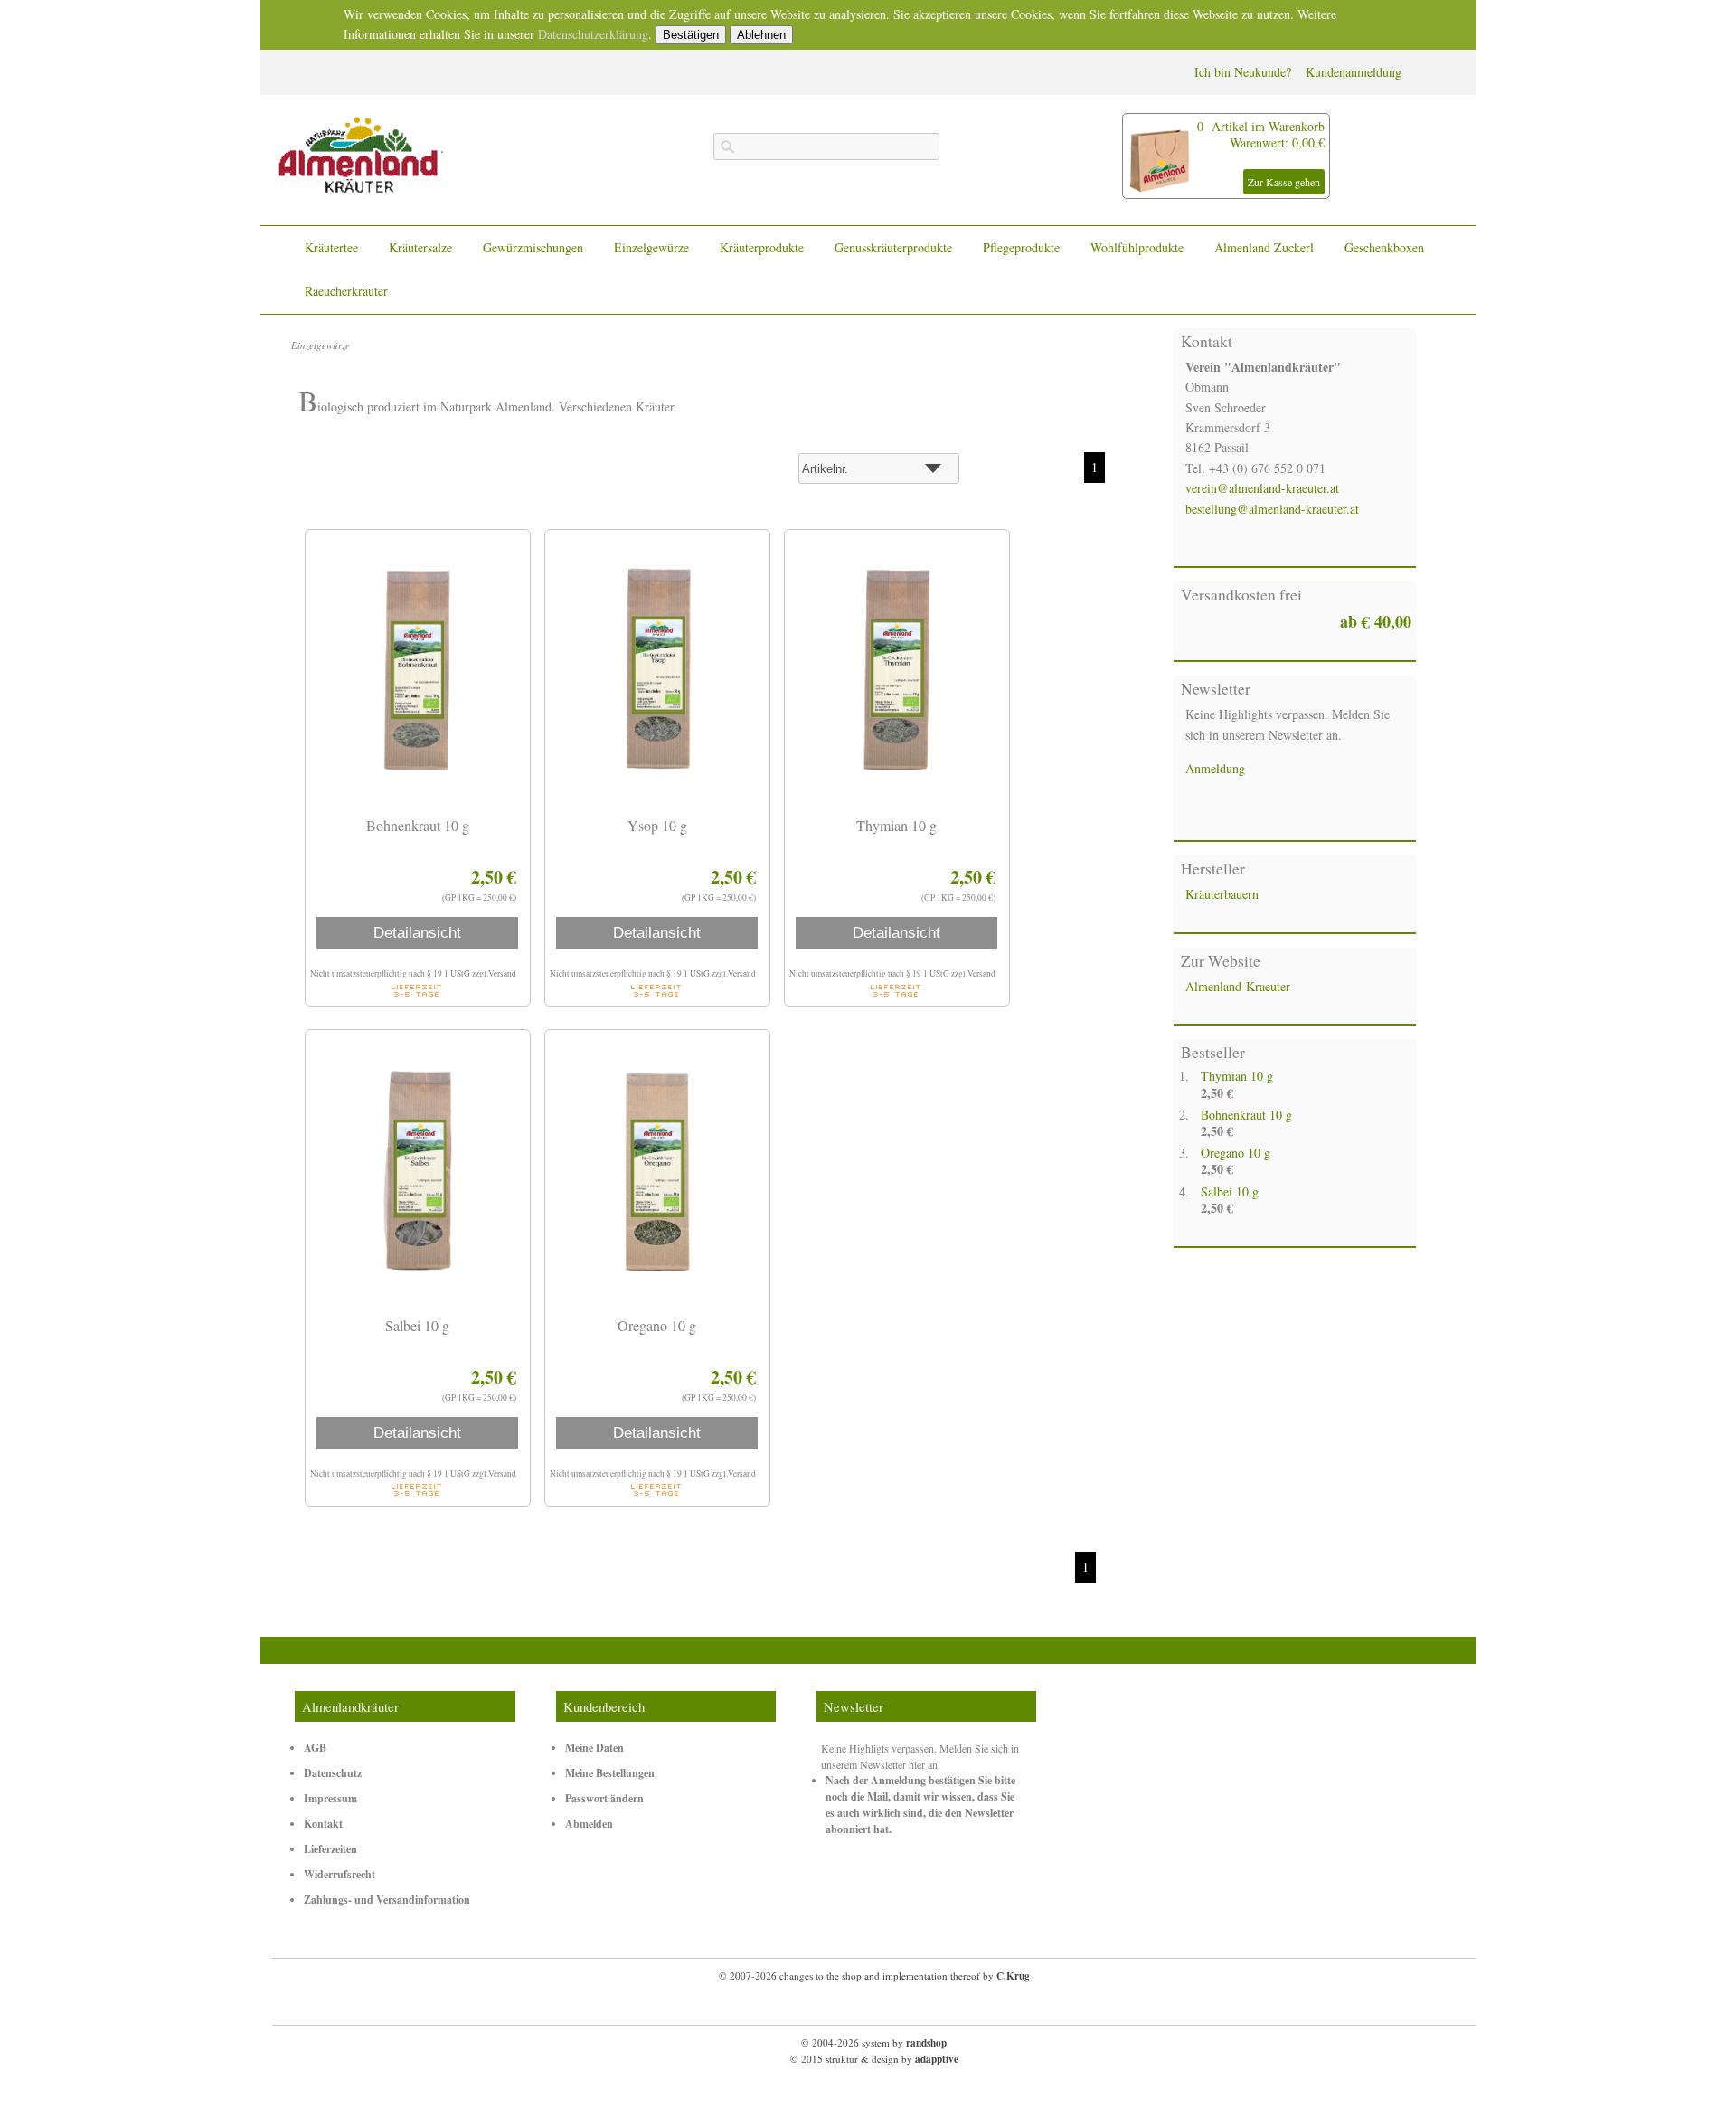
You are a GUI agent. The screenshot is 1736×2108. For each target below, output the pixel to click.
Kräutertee (331, 247)
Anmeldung (1215, 768)
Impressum (330, 1798)
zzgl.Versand (494, 974)
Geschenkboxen (1384, 247)
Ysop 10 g (657, 825)
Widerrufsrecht (340, 1874)
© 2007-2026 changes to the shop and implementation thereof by (874, 1976)
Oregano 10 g (1236, 1153)
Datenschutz (333, 1773)
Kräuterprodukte (762, 247)
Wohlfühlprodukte (1137, 247)
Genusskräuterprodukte (893, 247)
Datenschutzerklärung (593, 34)
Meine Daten (594, 1748)
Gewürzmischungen (533, 247)
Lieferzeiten (330, 1849)
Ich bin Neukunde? (1243, 72)
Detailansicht (417, 932)
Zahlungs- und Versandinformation (387, 1900)
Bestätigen (691, 35)
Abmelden (589, 1824)
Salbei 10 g (1230, 1191)
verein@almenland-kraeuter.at (1262, 488)
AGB (315, 1748)
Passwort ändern (604, 1798)
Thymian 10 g (1237, 1076)
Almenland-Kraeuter (1238, 986)
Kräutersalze (420, 247)
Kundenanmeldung (1354, 72)
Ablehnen (761, 35)
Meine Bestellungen (610, 1773)
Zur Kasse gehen (1284, 182)
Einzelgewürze (651, 247)
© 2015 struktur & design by (874, 2059)
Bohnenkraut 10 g (1246, 1115)
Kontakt (323, 1824)
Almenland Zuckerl (1264, 247)
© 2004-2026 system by (874, 2042)
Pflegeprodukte (1021, 247)
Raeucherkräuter (346, 291)
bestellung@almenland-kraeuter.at (1272, 509)
